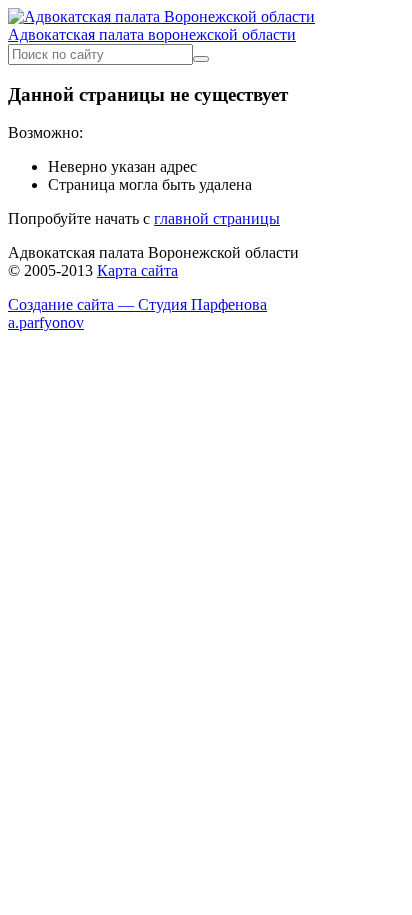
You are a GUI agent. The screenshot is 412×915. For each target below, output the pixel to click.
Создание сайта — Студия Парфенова (137, 304)
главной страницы (217, 218)
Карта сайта (137, 270)
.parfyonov (46, 322)
